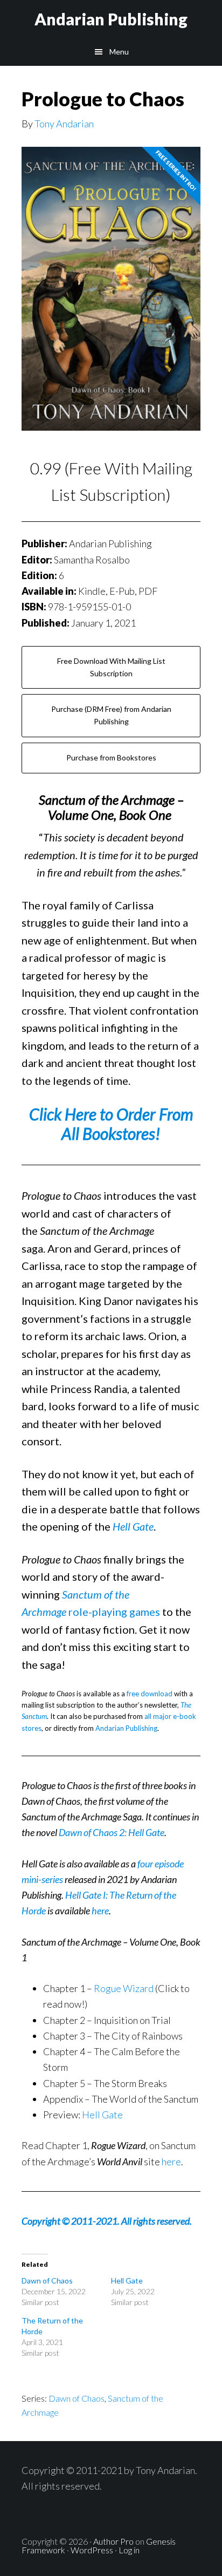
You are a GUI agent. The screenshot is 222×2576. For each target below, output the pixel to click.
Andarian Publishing (111, 19)
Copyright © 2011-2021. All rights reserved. (107, 2221)
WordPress (92, 2550)
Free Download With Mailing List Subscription (111, 667)
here (100, 1911)
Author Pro (113, 2541)
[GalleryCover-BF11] (111, 296)
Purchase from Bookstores (111, 757)
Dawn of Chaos (47, 2281)
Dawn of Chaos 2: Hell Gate (112, 1832)
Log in (129, 2550)
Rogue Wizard (124, 1988)
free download (150, 1694)
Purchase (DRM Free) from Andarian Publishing (111, 715)
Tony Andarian (64, 124)
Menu (119, 52)
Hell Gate (102, 2115)
